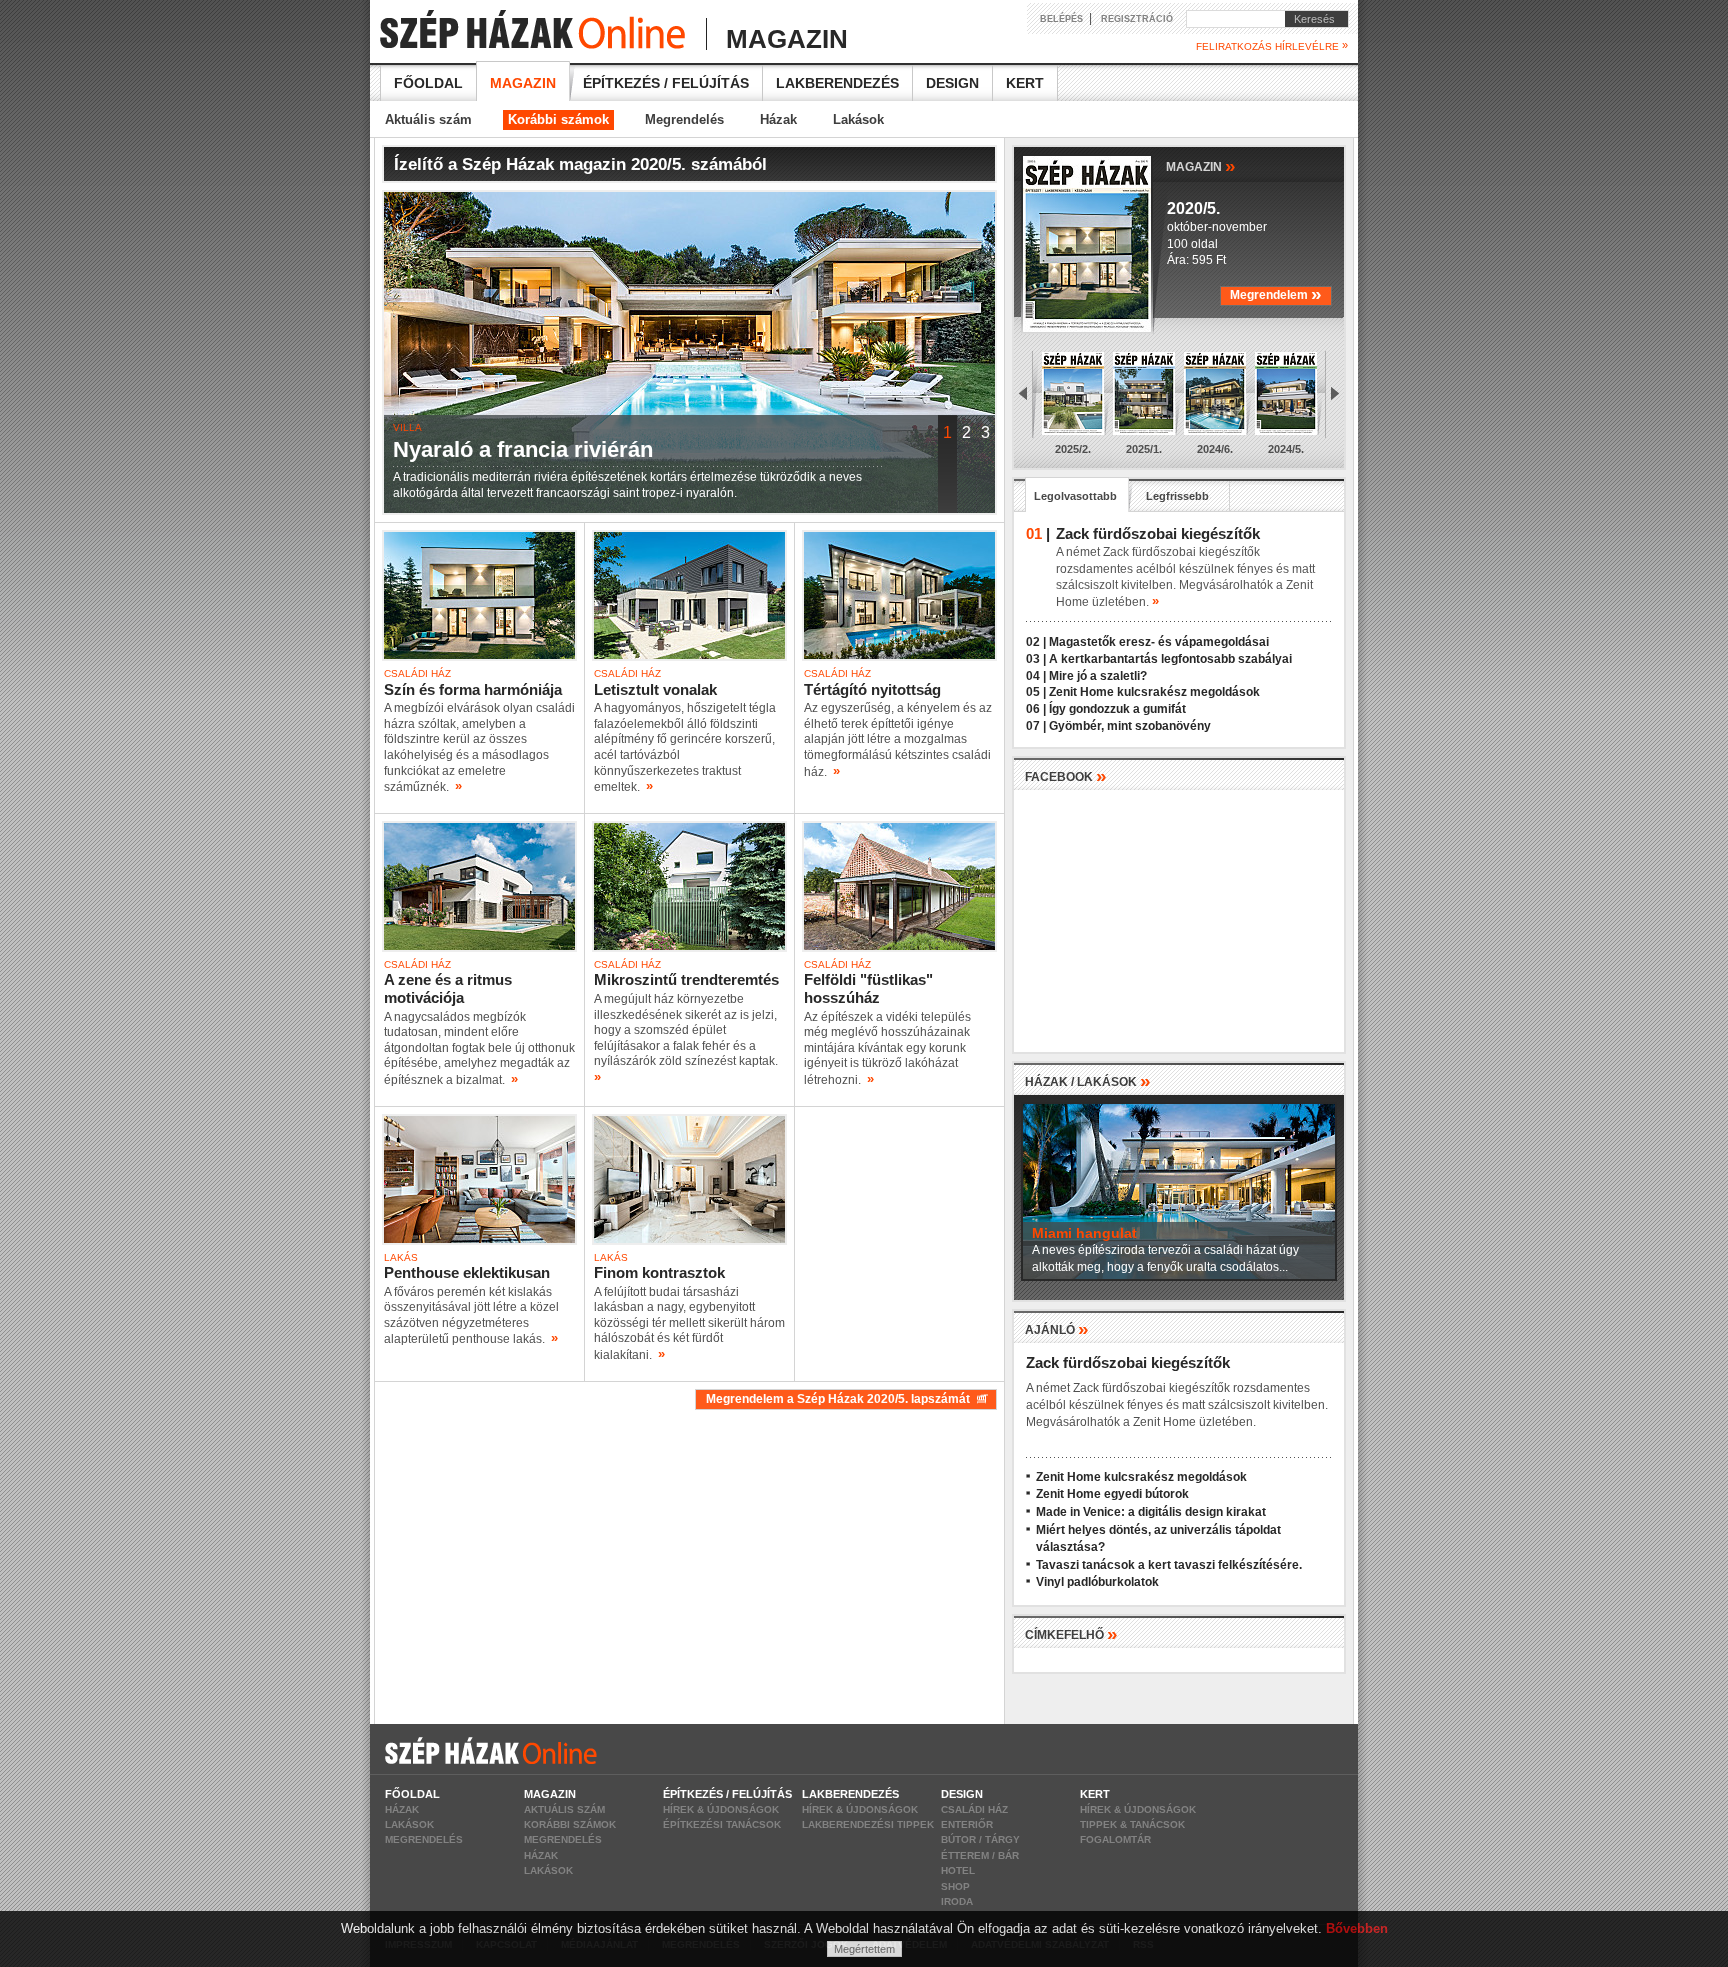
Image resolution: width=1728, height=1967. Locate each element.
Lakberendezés (837, 83)
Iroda (957, 1901)
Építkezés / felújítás (666, 83)
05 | (1036, 692)
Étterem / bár (980, 1855)
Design (952, 83)
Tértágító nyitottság (872, 689)
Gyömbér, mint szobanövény (1130, 726)
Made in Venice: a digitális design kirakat (1151, 1512)
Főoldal (428, 83)
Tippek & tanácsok (1132, 1824)
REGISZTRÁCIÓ (1137, 19)
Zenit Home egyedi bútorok (1112, 1494)
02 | (1036, 642)
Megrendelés (684, 119)
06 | (1036, 709)
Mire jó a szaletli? (1098, 676)
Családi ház (974, 1809)
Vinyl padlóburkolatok (1097, 1582)
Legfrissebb (1177, 496)
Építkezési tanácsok (722, 1824)
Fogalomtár (1115, 1839)
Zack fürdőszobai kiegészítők (1128, 1362)
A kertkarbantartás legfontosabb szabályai (1170, 659)
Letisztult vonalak (655, 689)
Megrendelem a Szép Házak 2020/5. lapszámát (841, 1399)
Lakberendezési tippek (868, 1824)
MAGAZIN (1201, 165)
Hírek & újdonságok (721, 1809)
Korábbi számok (558, 119)
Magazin (523, 83)
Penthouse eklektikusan (467, 1272)
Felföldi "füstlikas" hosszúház (868, 988)
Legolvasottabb (1075, 496)
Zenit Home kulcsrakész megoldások (1154, 692)
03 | (1036, 659)
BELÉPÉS (1061, 19)
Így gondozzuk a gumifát (1117, 709)
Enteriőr (967, 1824)
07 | (1036, 726)
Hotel (958, 1870)
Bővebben (1357, 1928)
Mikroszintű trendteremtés (686, 979)
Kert (1025, 83)
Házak (778, 119)
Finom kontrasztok (659, 1272)
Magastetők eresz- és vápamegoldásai (1159, 642)
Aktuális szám (428, 119)
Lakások (858, 119)
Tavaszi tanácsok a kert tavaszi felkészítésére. (1169, 1565)
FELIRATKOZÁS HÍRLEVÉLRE (1272, 46)
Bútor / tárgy (980, 1839)
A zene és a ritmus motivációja (448, 988)
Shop (955, 1886)
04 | (1036, 676)
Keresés (1310, 19)
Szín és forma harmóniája (473, 689)
